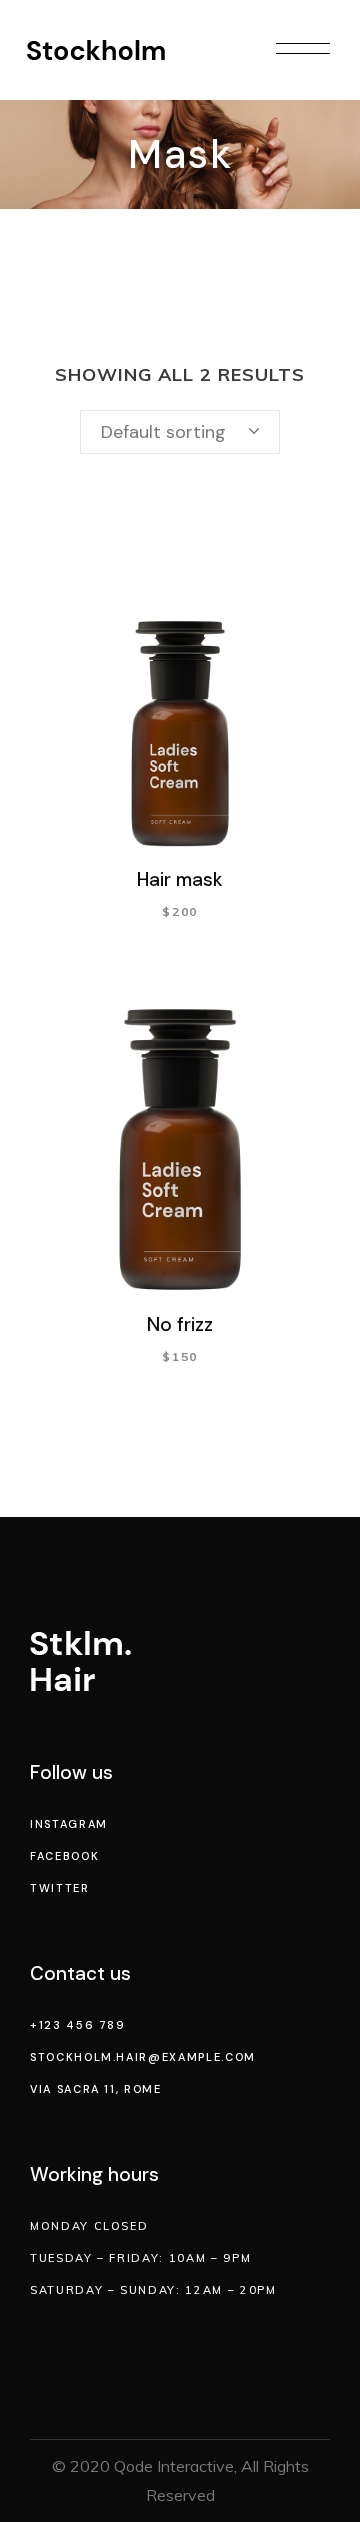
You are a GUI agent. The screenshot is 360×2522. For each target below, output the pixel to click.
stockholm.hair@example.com (143, 2057)
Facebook (64, 1856)
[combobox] (180, 432)
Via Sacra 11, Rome (96, 2089)
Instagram (69, 1824)
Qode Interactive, (175, 2466)
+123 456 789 (78, 2025)
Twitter (60, 1888)
